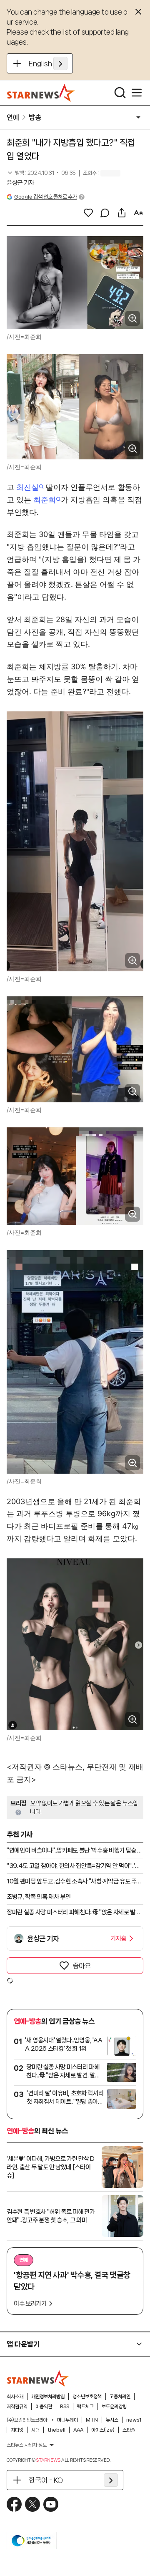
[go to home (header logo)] (41, 93)
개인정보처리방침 (48, 2397)
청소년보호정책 (87, 2397)
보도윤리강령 (114, 2407)
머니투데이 (67, 2420)
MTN (92, 2420)
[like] (88, 213)
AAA (78, 2430)
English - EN (48, 63)
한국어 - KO (46, 2480)
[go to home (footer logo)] (38, 2378)
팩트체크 (85, 2407)
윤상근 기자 (20, 183)
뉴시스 (112, 2420)
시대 (35, 2430)
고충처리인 (120, 2397)
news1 (134, 2420)
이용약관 (44, 2407)
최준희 (45, 500)
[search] (120, 93)
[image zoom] (132, 318)
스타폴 (129, 2430)
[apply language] (60, 63)
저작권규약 (17, 2407)
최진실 (27, 487)
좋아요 (82, 1966)
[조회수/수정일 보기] (41, 173)
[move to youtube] (51, 2504)
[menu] (137, 93)
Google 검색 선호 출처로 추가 (45, 197)
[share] (122, 213)
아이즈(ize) (103, 2430)
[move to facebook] (14, 2504)
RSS (65, 2407)
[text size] (138, 213)
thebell (56, 2430)
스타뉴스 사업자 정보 (27, 2445)
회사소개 (15, 2397)
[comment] (105, 213)
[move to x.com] (32, 2504)
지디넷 (17, 2430)
